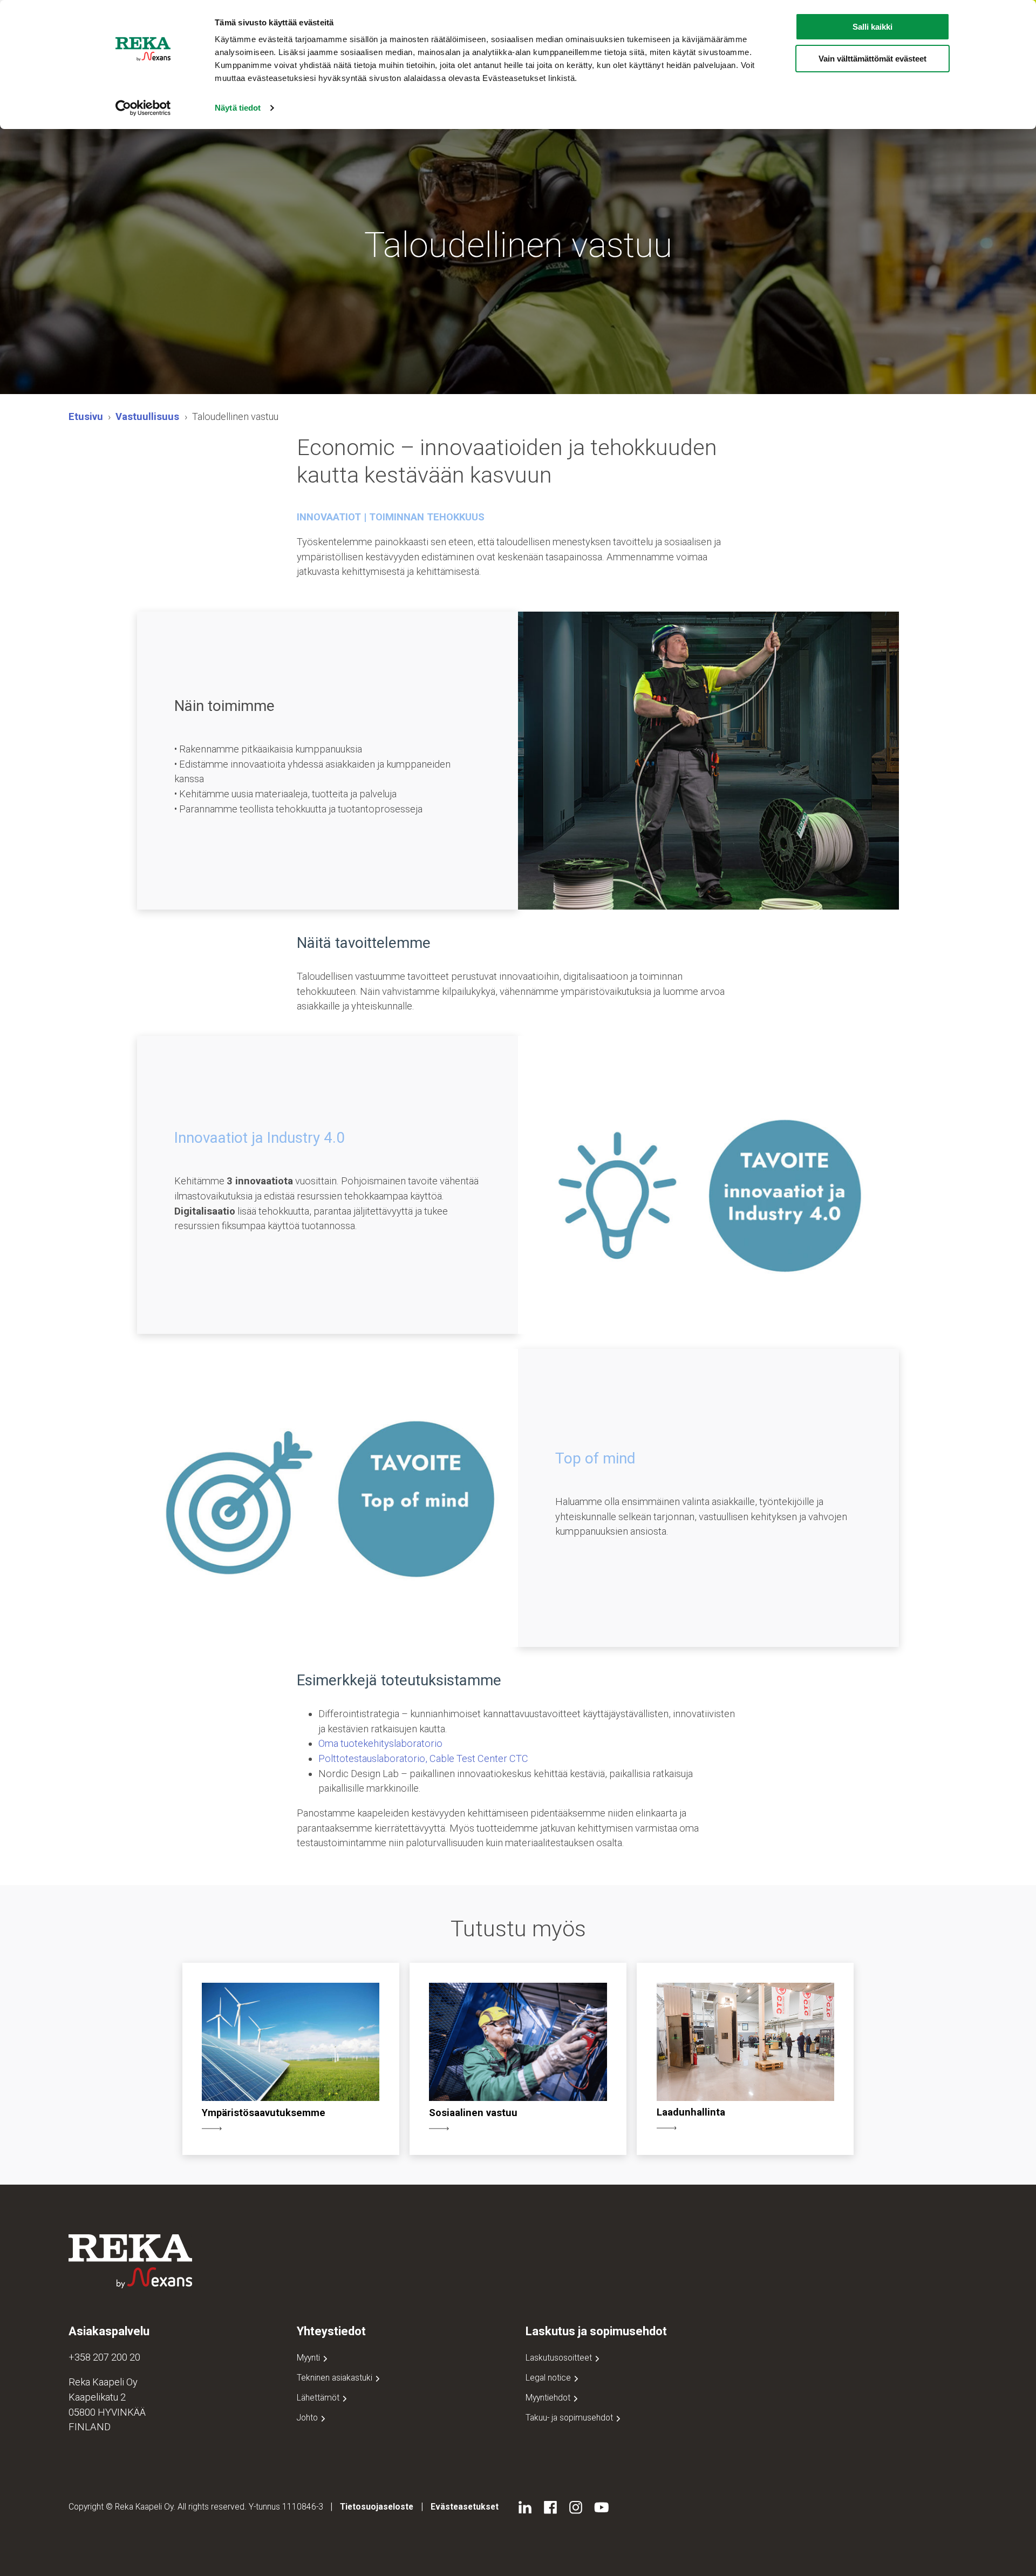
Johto (308, 2418)
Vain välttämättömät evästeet (873, 59)
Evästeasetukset (465, 2507)
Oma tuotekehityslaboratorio (380, 1743)
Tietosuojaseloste (377, 2507)
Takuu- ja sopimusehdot (570, 2418)
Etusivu (86, 416)
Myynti (309, 2358)
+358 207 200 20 (104, 2357)
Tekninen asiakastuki (336, 2378)
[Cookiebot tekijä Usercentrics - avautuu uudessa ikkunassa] (143, 108)
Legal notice (549, 2378)
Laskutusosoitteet (560, 2358)
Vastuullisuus (147, 416)
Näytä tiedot (238, 108)
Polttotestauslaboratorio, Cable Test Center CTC (423, 1758)
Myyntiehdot (549, 2398)
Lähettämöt (319, 2398)
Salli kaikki (873, 27)
